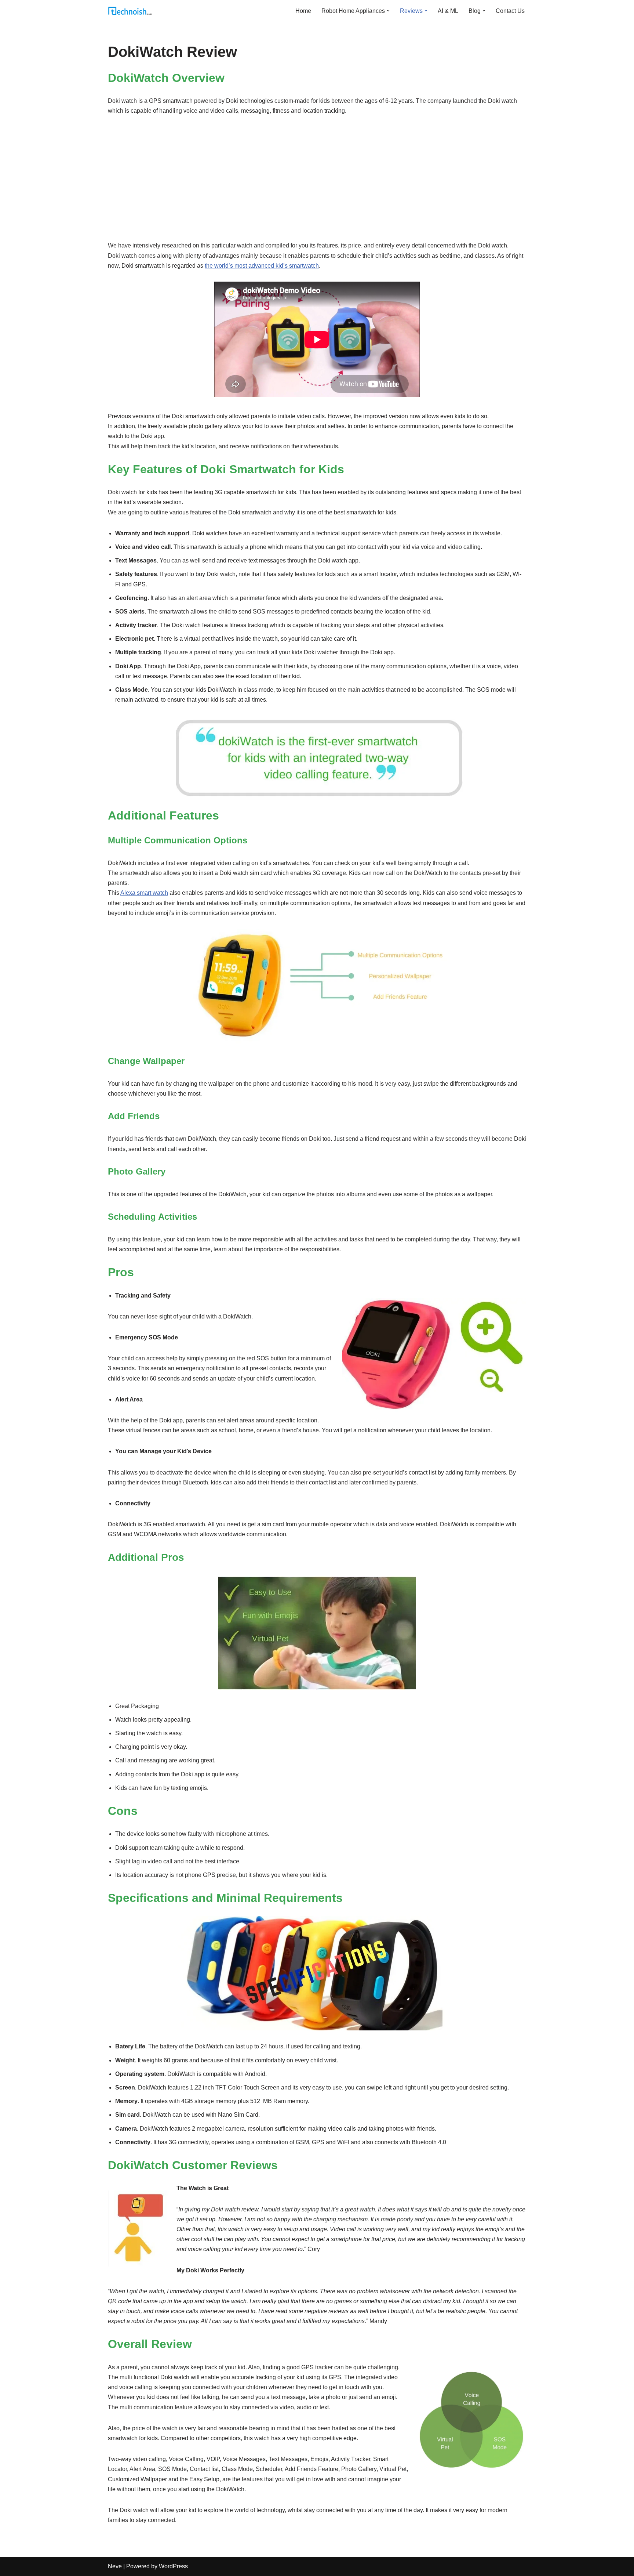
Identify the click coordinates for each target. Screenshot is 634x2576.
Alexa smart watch (144, 893)
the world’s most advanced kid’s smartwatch (262, 266)
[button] (388, 11)
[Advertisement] (317, 178)
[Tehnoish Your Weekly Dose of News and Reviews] (130, 11)
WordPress (173, 2566)
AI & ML (448, 11)
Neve (115, 2566)
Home (303, 11)
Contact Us (510, 11)
